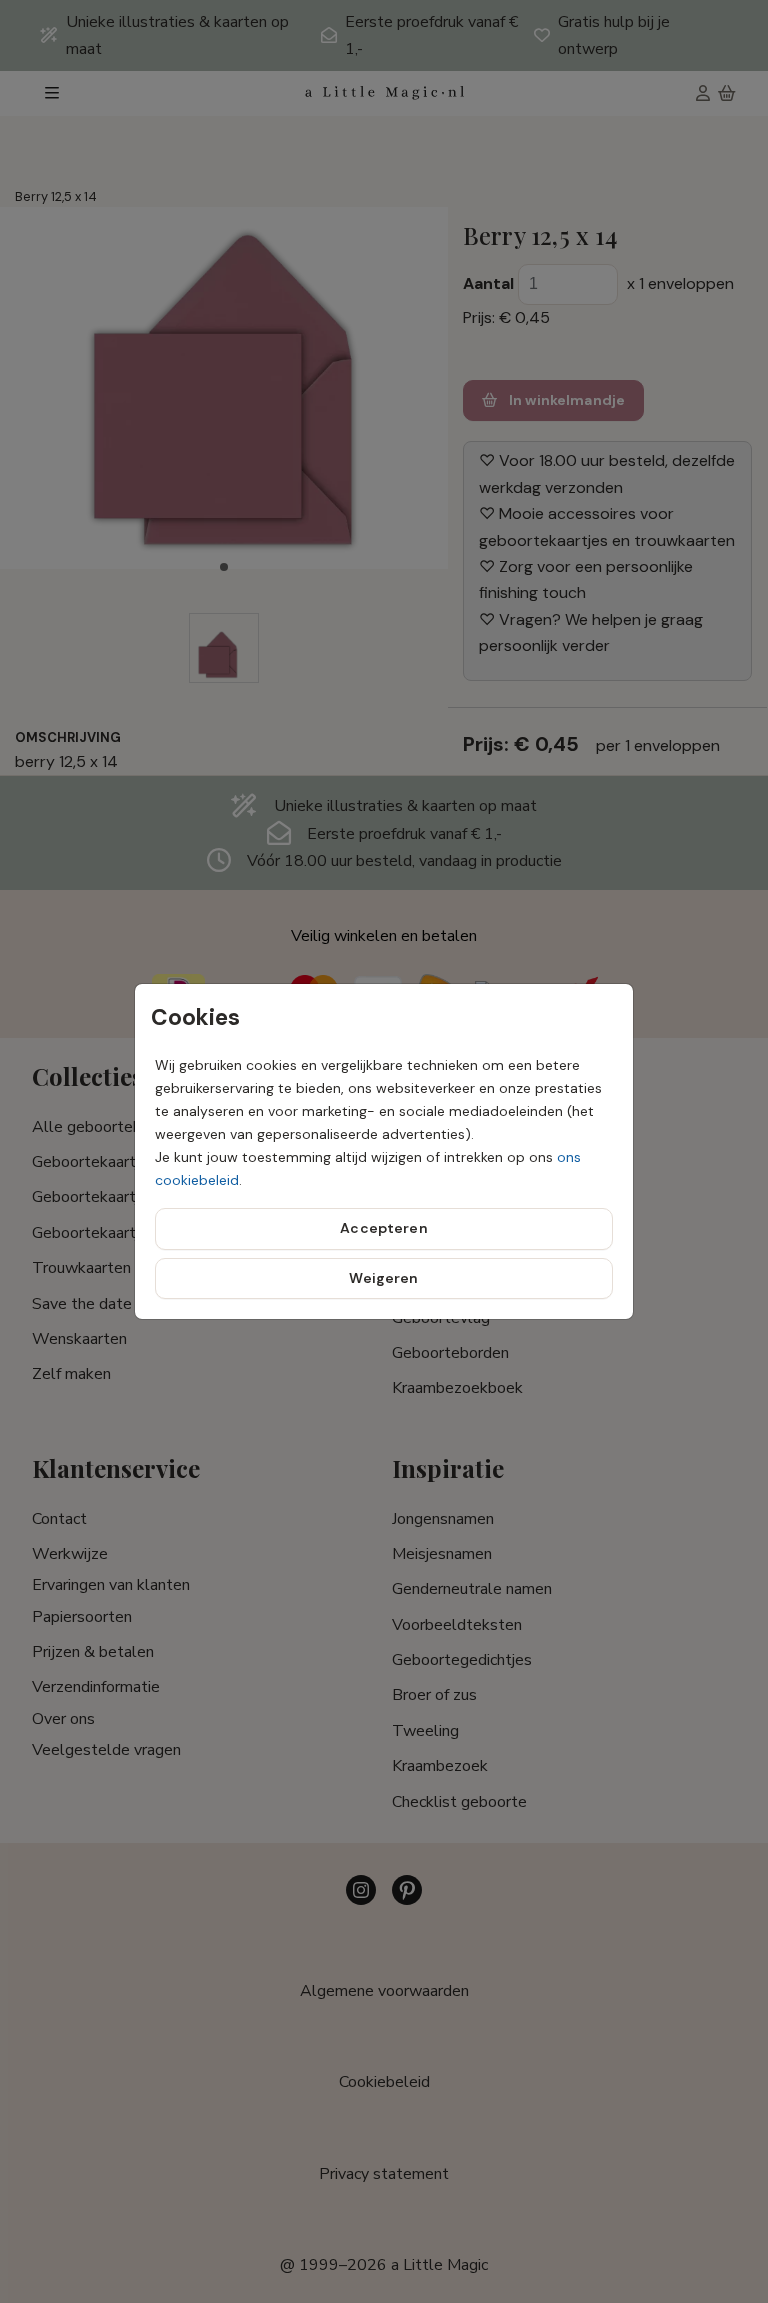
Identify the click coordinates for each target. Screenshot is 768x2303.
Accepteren (383, 1228)
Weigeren (383, 1278)
